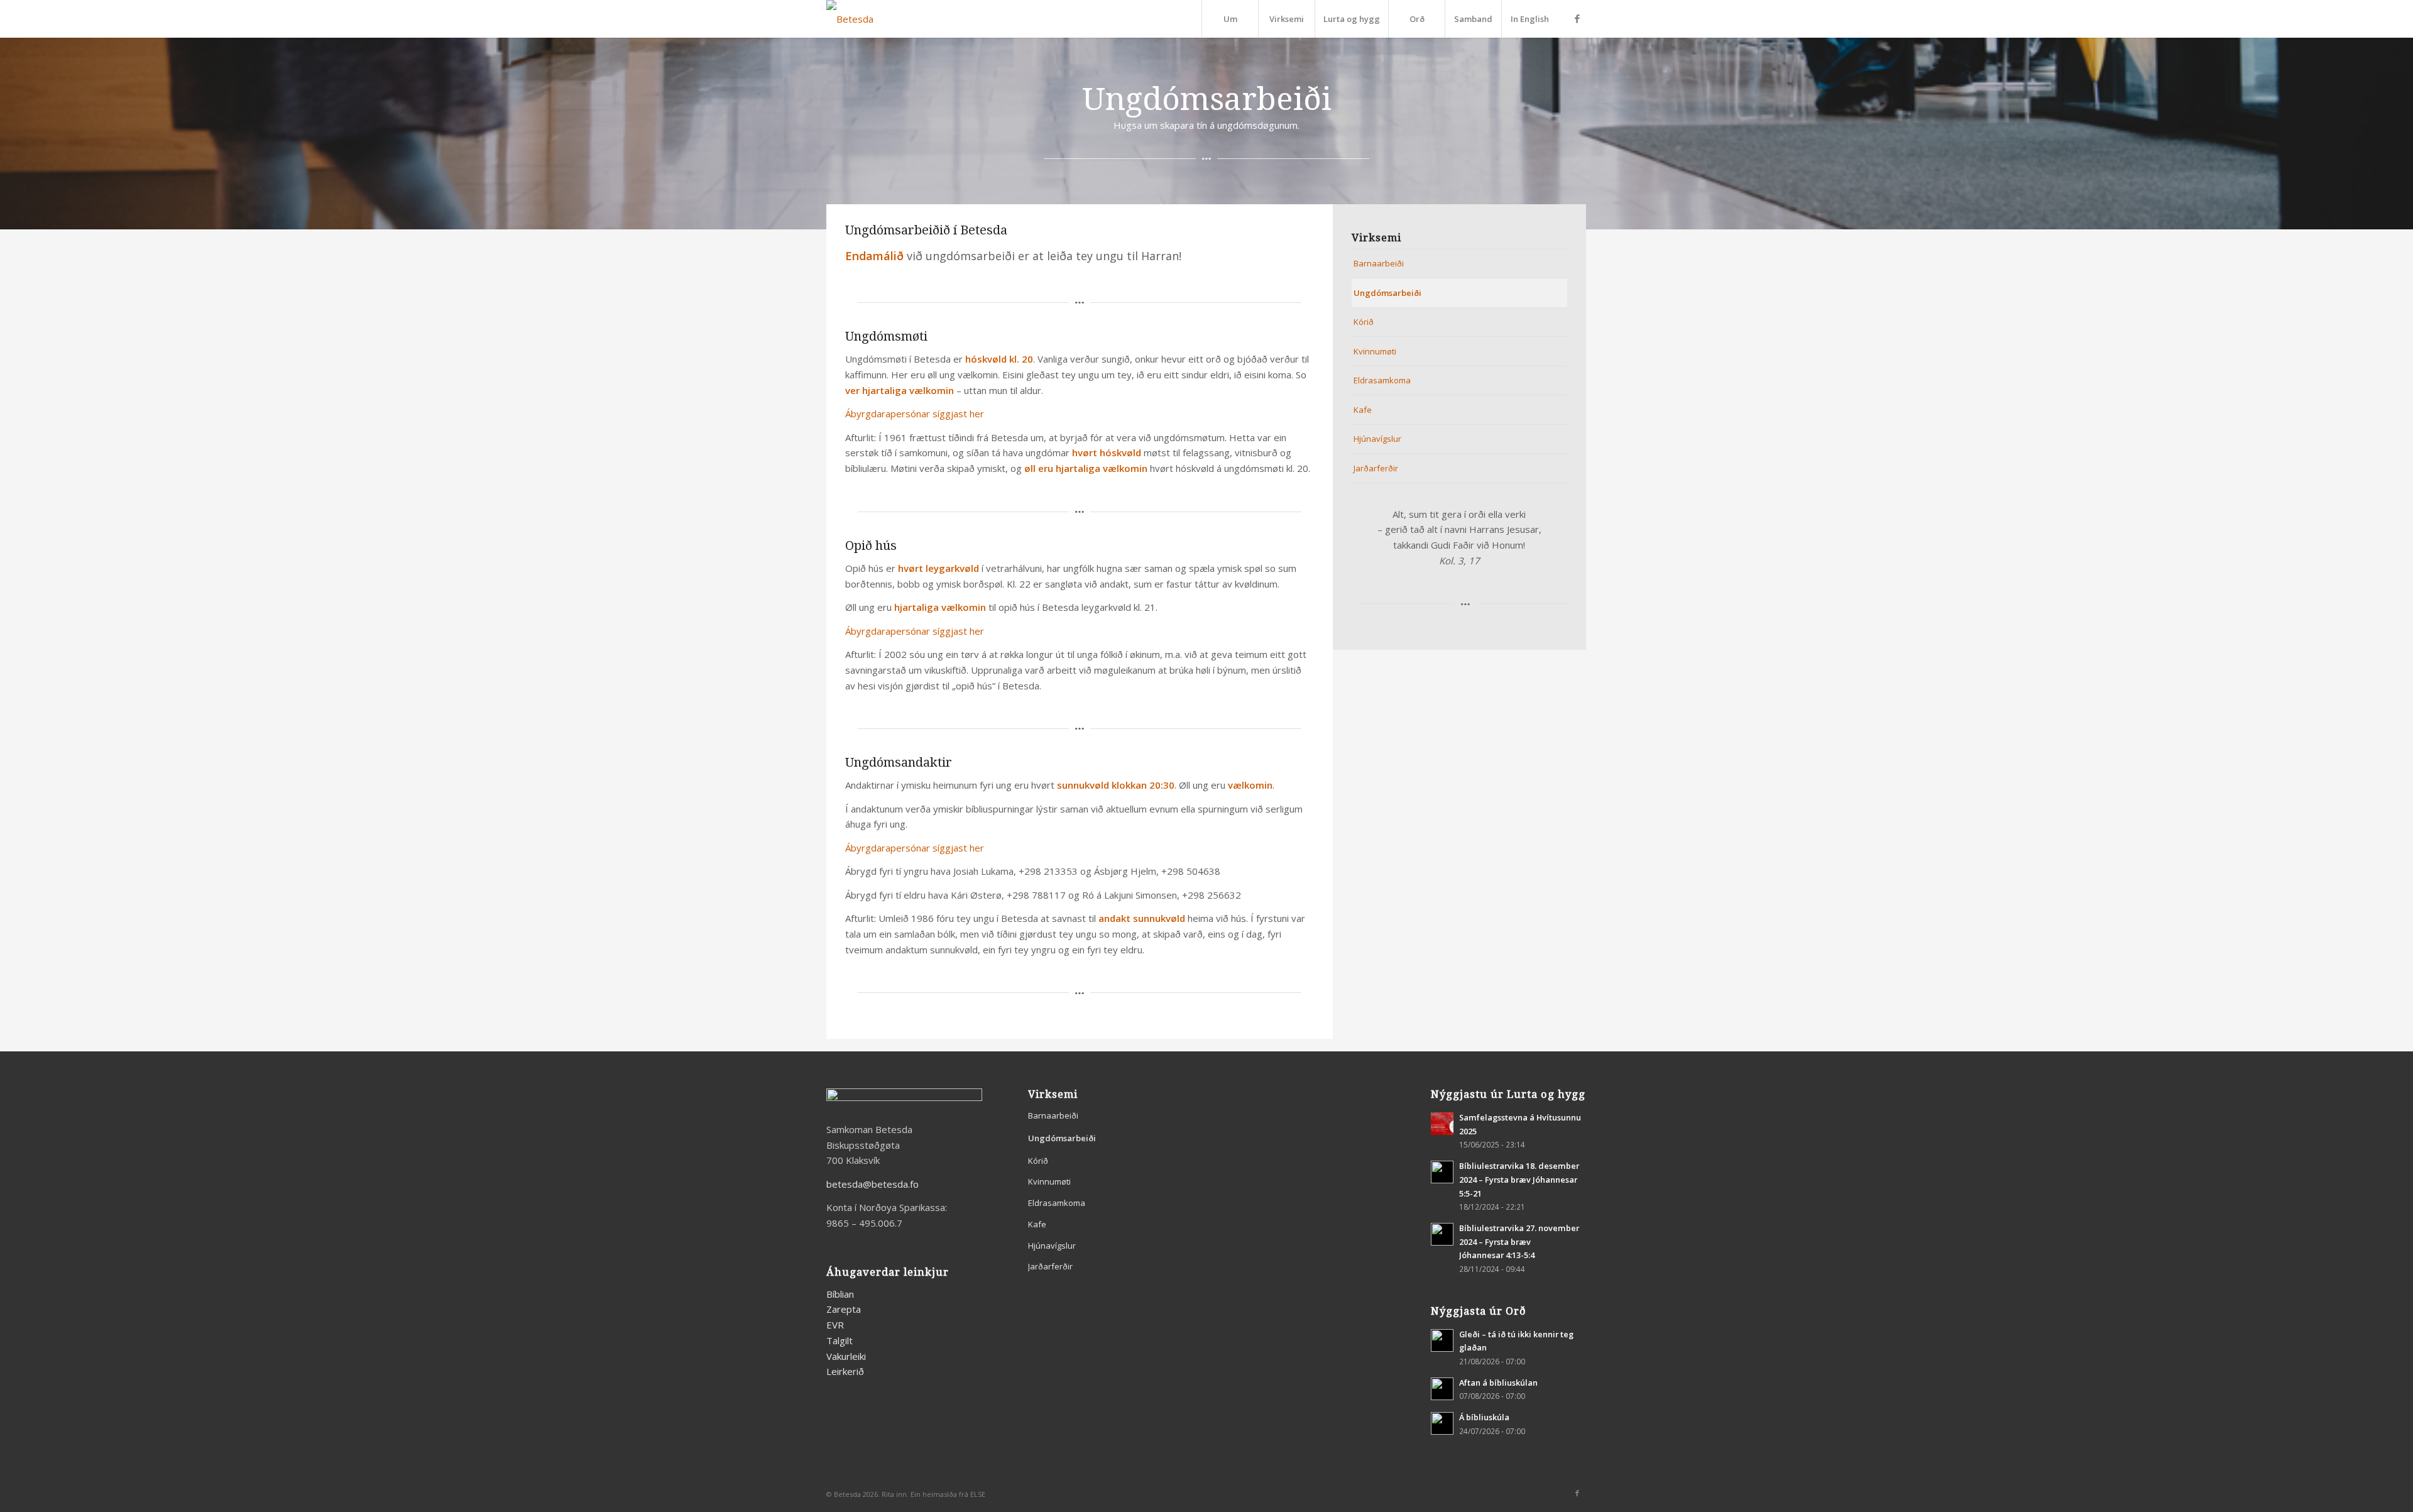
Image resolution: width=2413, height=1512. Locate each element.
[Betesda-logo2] (850, 19)
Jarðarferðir (1376, 468)
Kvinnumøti (1375, 351)
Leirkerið (845, 1371)
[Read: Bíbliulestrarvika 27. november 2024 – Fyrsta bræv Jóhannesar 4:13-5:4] (1442, 1234)
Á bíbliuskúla (1484, 1417)
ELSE (978, 1494)
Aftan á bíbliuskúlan (1498, 1383)
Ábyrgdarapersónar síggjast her (915, 414)
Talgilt (840, 1340)
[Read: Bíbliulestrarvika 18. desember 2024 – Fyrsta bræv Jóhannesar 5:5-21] (1442, 1172)
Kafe (1363, 410)
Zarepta (844, 1309)
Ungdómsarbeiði (1387, 293)
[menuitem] (1230, 19)
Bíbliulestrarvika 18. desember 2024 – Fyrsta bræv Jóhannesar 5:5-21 (1519, 1179)
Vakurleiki (846, 1356)
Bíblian (840, 1294)
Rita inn (894, 1494)
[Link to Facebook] (1577, 18)
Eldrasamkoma (1382, 380)
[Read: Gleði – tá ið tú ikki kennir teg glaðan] (1442, 1340)
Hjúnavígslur (1377, 439)
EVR (835, 1325)
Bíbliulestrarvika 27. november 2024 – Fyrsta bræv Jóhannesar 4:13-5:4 (1519, 1241)
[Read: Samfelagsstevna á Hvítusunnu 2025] (1442, 1124)
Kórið (1364, 322)
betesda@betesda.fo (873, 1184)
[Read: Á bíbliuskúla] (1442, 1423)
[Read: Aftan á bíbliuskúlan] (1442, 1389)
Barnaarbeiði (1379, 263)
